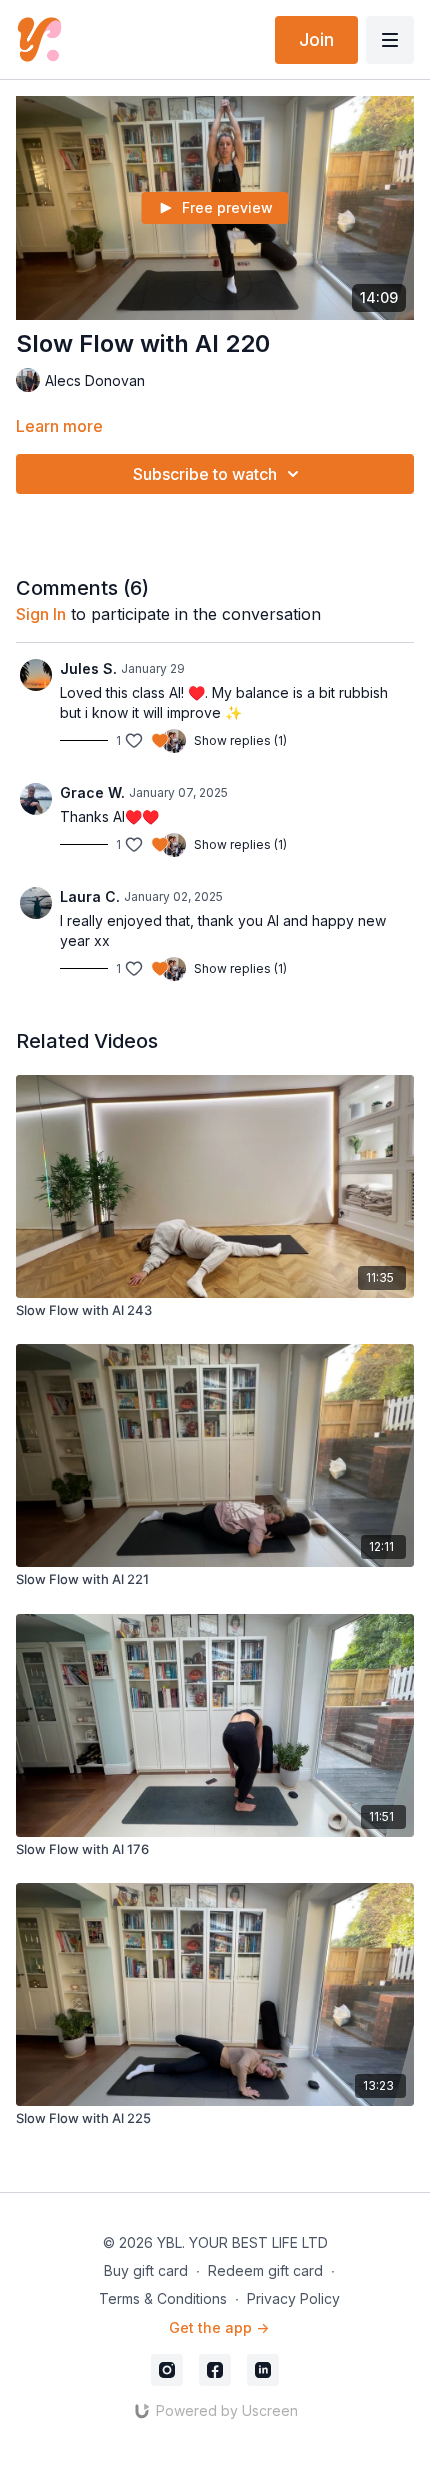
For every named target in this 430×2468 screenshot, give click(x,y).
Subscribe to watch (205, 474)
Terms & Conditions (163, 2298)
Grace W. (92, 792)
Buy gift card (146, 2270)
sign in (41, 614)
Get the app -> (219, 2327)
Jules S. (88, 668)
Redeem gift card (265, 2270)
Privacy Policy (293, 2298)
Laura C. (90, 896)
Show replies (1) (240, 740)
